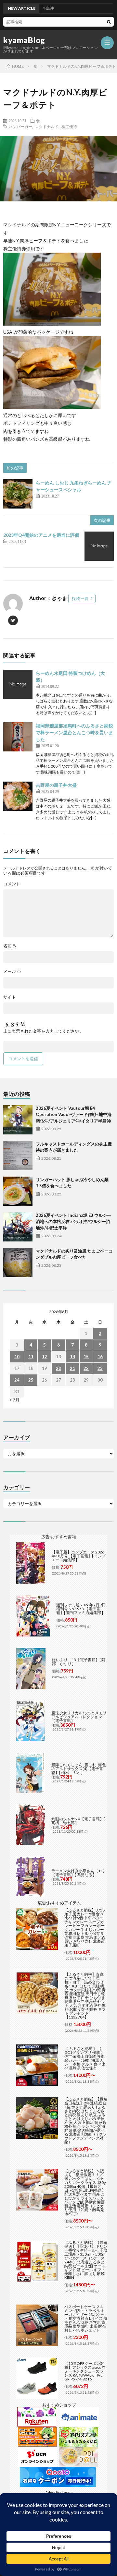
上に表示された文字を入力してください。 (43, 1031)
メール (12, 971)
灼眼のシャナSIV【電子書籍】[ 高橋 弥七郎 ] (78, 1821)
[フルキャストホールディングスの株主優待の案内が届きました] (18, 1156)
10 (17, 1357)
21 (72, 1368)
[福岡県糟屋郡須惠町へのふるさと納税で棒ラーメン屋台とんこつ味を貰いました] (18, 737)
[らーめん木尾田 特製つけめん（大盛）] (18, 684)
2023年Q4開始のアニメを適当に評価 (41, 535)
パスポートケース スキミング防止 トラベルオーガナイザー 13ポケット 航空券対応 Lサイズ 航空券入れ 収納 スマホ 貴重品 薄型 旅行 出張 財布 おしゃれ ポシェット (86, 2318)
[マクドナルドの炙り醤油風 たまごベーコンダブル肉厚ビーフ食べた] (18, 1263)
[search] (109, 22)
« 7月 (15, 1400)
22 (86, 1368)
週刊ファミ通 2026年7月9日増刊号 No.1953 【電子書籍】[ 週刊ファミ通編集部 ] (81, 1609)
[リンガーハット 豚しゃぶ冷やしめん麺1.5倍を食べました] (18, 1191)
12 (45, 1357)
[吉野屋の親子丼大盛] (18, 796)
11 (31, 1357)
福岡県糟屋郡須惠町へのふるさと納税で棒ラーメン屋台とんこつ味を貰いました (74, 732)
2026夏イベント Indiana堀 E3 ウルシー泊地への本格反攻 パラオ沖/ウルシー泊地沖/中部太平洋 (73, 1222)
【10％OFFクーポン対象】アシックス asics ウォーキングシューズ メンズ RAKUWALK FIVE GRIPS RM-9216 (85, 2371)
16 (100, 1357)
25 (31, 1380)
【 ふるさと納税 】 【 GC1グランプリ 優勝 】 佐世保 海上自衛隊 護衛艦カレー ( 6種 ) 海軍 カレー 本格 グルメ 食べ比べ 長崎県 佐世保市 (85, 2058)
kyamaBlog (24, 40)
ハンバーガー (20, 126)
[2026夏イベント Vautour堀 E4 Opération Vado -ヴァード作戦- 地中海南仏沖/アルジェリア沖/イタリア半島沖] (18, 1120)
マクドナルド (47, 126)
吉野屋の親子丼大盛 (56, 785)
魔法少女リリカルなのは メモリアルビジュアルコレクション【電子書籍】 (79, 1717)
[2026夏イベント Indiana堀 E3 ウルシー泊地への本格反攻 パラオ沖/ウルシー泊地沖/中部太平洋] (18, 1227)
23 (100, 1368)
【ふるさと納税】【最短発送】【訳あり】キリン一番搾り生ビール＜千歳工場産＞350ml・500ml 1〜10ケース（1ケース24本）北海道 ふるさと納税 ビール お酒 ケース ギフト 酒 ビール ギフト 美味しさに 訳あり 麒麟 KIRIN (86, 2260)
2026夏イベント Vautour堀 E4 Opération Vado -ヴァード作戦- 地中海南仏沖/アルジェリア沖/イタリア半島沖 (74, 1114)
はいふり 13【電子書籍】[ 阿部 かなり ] (79, 1662)
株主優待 (69, 126)
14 (72, 1357)
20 (58, 1368)
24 (17, 1380)
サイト (10, 997)
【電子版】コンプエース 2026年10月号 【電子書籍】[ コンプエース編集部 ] (79, 1556)
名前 (10, 946)
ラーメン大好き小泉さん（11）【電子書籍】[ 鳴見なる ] (79, 1873)
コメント (12, 884)
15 (86, 1357)
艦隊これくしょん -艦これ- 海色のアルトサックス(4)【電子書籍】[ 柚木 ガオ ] (79, 1769)
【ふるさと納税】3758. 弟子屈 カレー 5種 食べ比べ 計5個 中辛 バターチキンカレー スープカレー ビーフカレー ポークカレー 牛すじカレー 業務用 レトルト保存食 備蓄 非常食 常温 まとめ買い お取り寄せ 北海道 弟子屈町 (85, 1928)
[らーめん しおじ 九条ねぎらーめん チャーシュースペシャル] (18, 494)
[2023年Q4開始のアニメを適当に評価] (99, 546)
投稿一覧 (80, 598)
